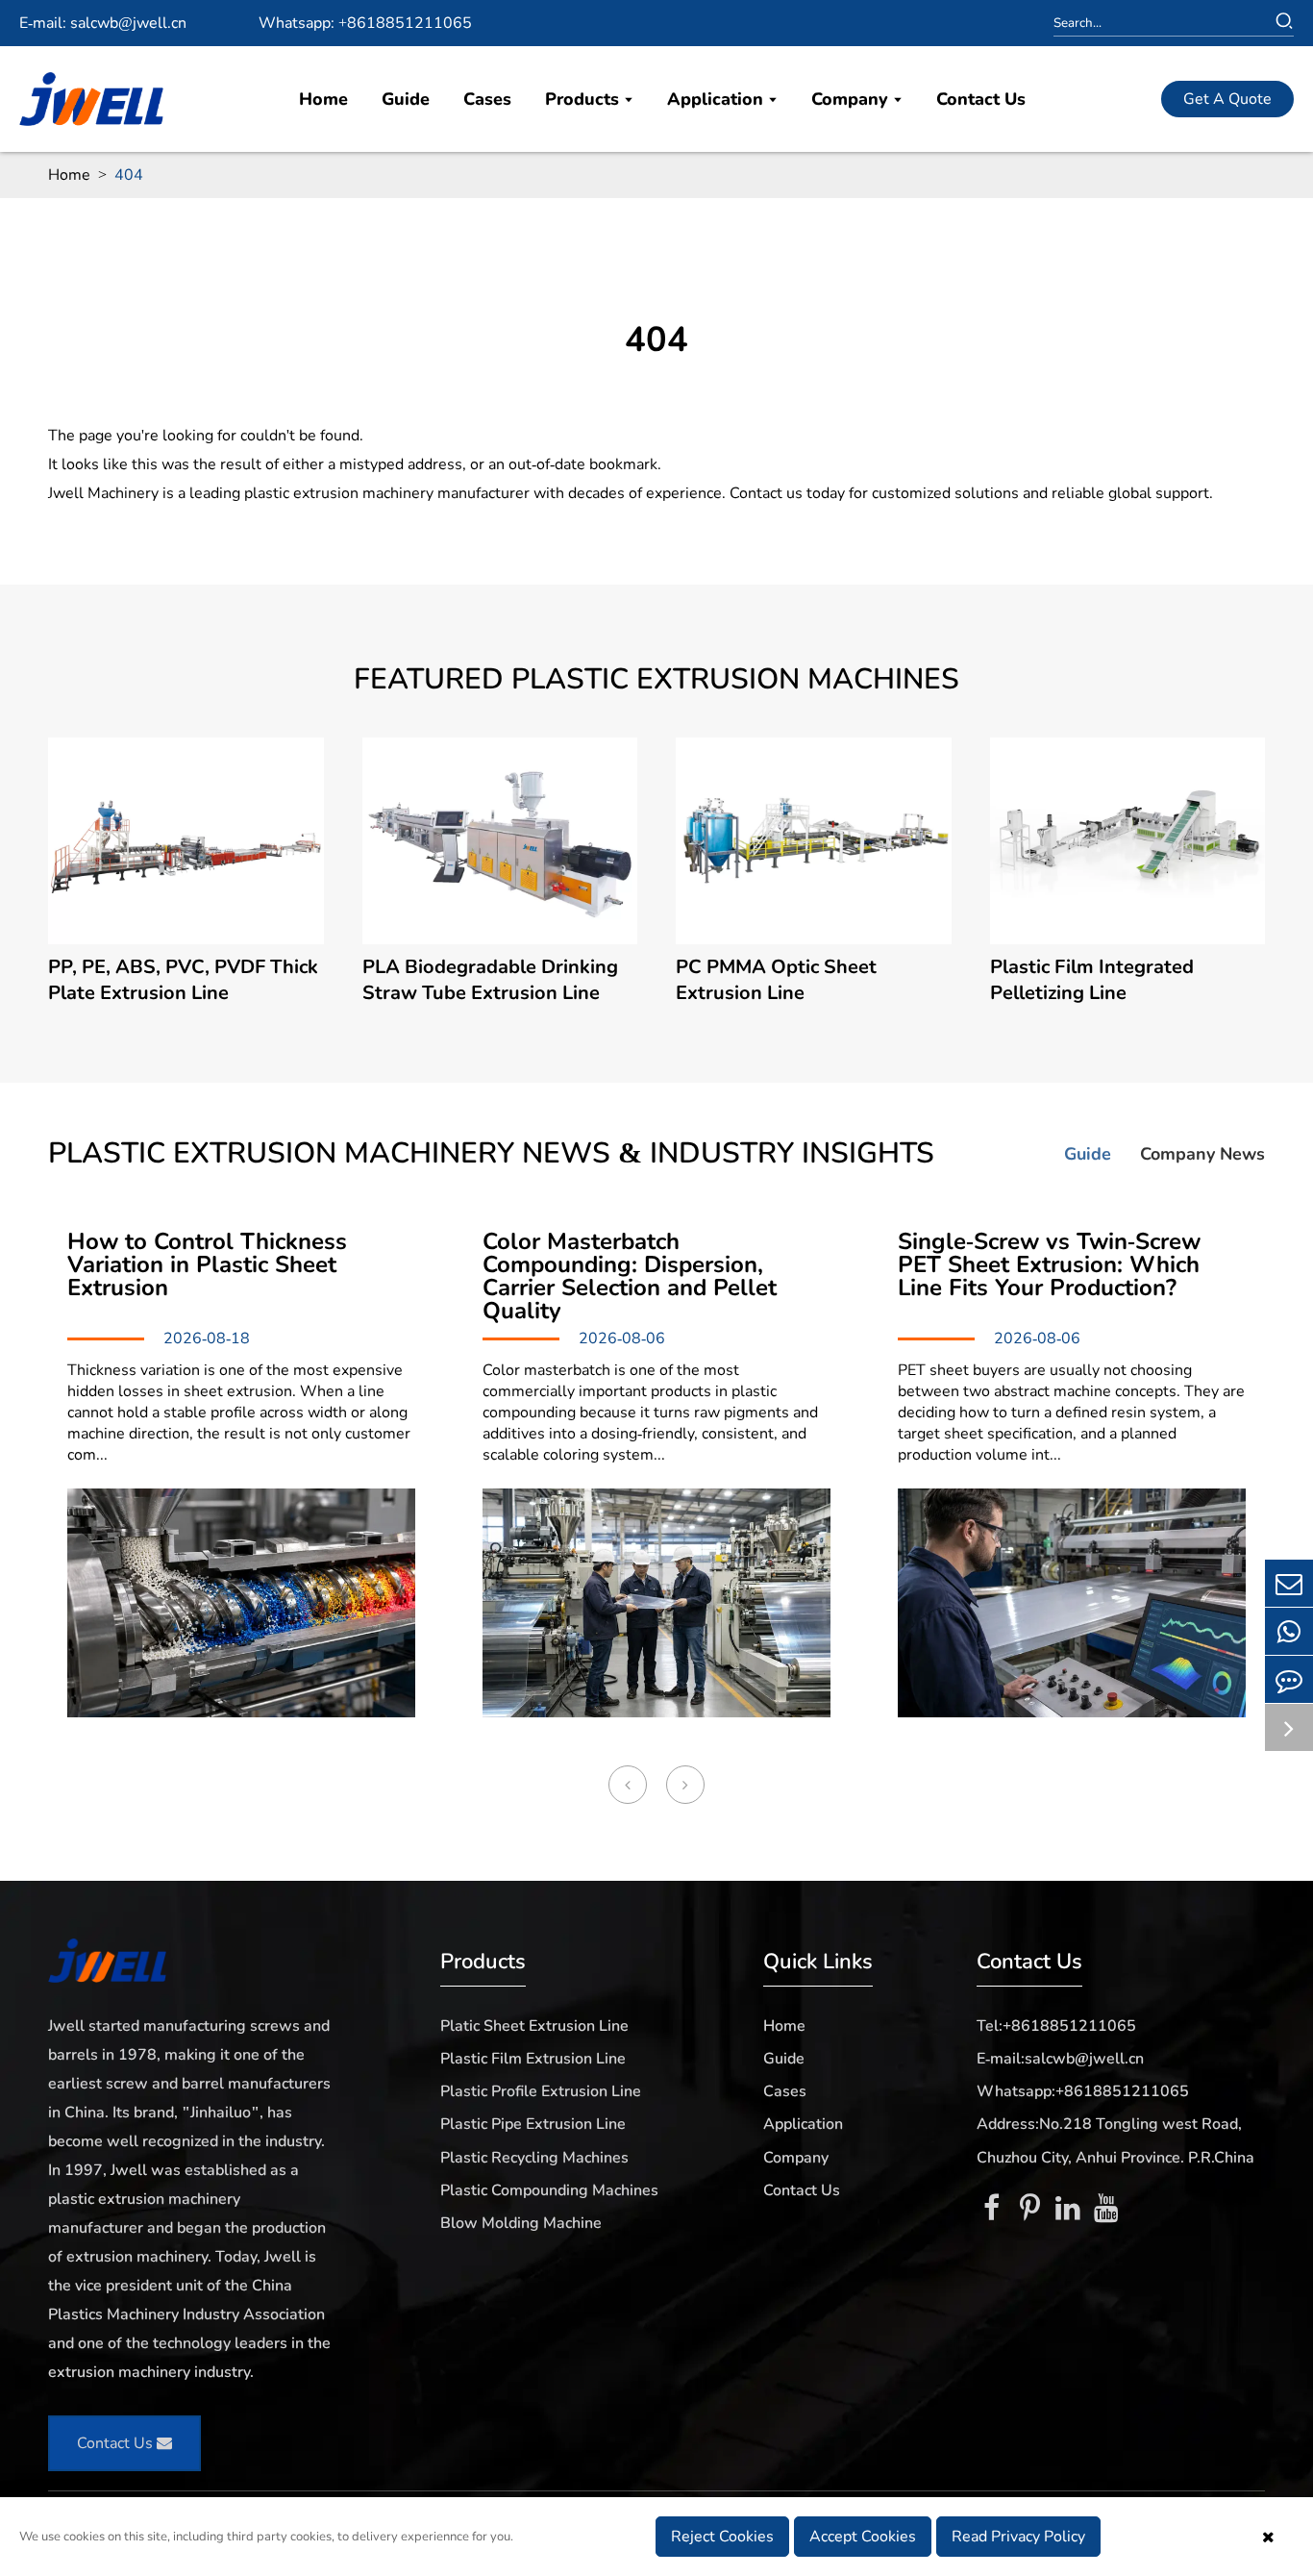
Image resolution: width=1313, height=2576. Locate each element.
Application (718, 99)
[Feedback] (1289, 1679)
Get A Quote (1227, 99)
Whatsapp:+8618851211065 (1083, 2091)
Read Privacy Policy (1018, 2537)
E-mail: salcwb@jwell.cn (103, 23)
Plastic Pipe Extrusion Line (533, 2124)
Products (584, 99)
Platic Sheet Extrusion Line (534, 2026)
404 (129, 175)
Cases (487, 99)
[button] (628, 1785)
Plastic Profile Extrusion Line (541, 2091)
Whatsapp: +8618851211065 (365, 23)
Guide (406, 99)
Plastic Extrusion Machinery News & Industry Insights (491, 1154)
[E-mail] (1289, 1583)
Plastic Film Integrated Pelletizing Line (1092, 980)
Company (852, 99)
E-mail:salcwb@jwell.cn (1060, 2059)
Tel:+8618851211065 (1056, 2026)
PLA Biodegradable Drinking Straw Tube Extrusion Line (490, 980)
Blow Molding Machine (521, 2223)
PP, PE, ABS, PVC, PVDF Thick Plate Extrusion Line (183, 980)
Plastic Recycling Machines (534, 2158)
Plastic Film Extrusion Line (533, 2059)
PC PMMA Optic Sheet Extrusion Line (776, 980)
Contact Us (981, 99)
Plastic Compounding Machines (549, 2190)
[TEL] (1289, 1631)
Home (323, 99)
